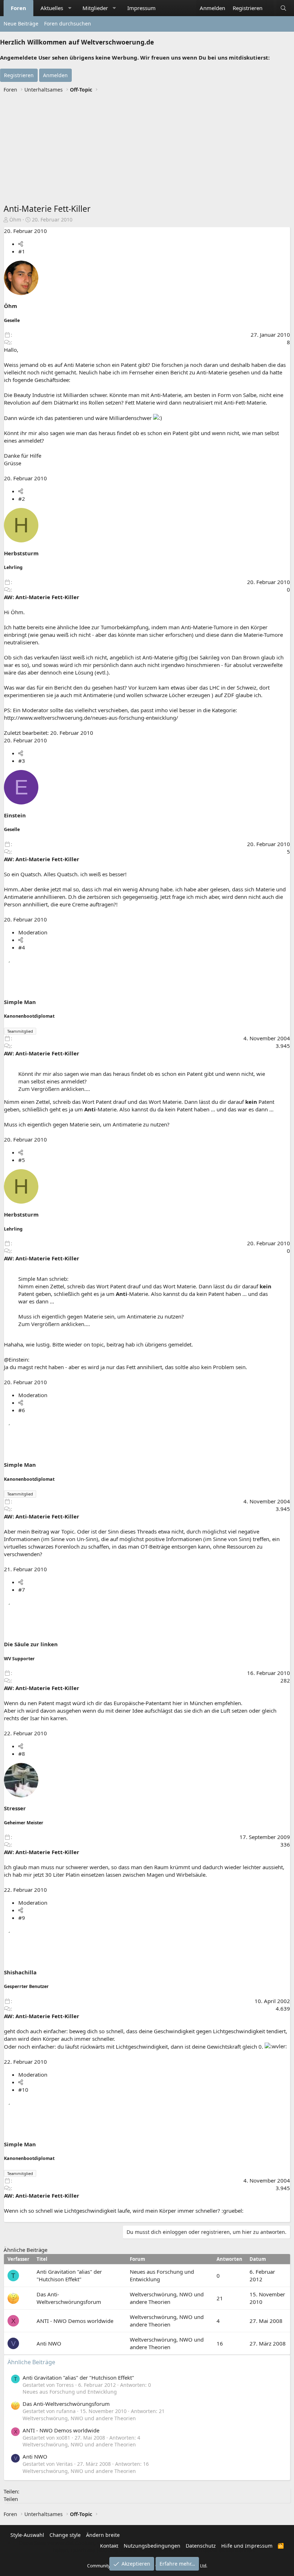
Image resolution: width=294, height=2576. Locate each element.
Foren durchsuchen (68, 24)
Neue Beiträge (21, 24)
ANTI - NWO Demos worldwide (75, 2321)
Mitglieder (95, 8)
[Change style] (270, 4)
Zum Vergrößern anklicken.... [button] (54, 1089)
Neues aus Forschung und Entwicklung (70, 2392)
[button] (70, 8)
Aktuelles (52, 8)
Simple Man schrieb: (43, 1279)
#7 (22, 1590)
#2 (22, 499)
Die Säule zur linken (31, 1644)
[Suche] (283, 8)
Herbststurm (21, 553)
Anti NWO (49, 2343)
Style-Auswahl (27, 2535)
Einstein (15, 815)
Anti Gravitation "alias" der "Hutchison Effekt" (69, 2275)
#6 (22, 1410)
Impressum (141, 8)
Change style (65, 2535)
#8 (22, 1754)
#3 (22, 761)
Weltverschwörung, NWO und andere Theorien (167, 2298)
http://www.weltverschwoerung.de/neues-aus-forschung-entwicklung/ (91, 718)
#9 (22, 1918)
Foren (18, 8)
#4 (22, 947)
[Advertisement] (147, 149)
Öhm (15, 220)
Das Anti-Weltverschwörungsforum (69, 2298)
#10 (23, 2090)
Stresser (15, 1808)
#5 (22, 1160)
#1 (22, 251)
